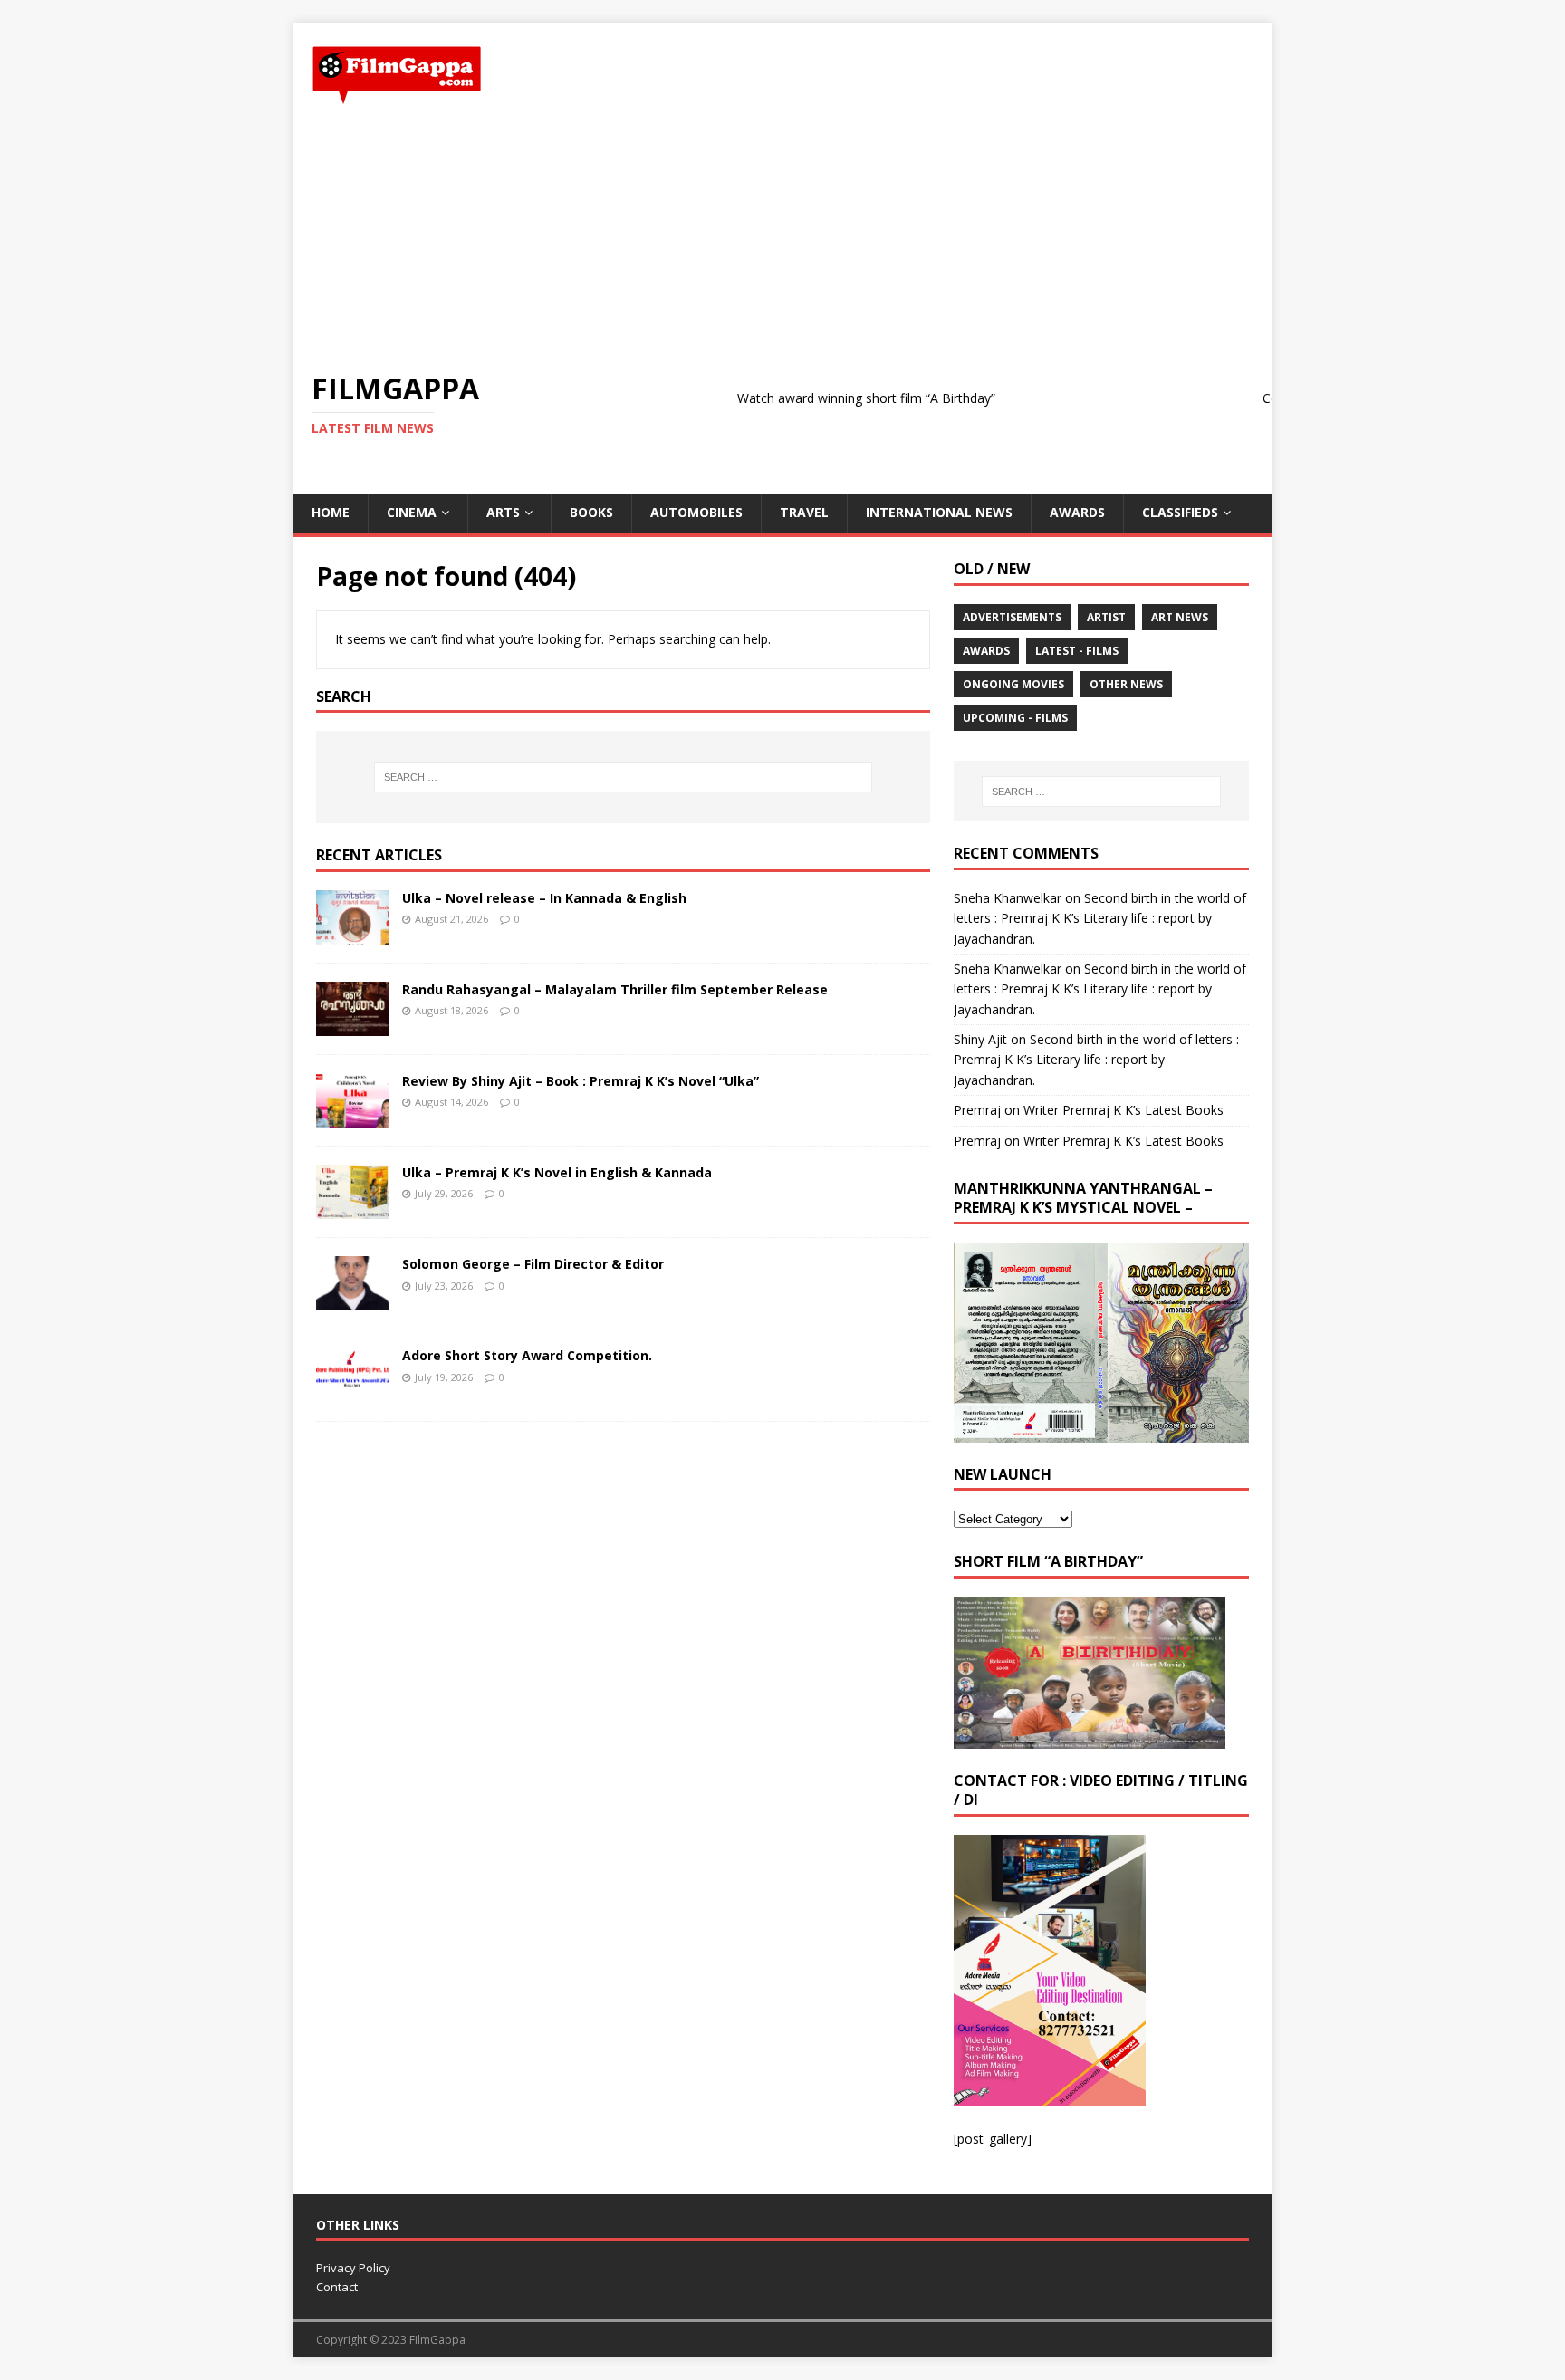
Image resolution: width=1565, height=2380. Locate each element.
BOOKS (591, 512)
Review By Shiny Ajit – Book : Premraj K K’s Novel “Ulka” (581, 1081)
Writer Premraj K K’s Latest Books (1123, 1110)
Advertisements (1012, 617)
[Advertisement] (782, 238)
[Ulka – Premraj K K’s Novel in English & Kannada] (352, 1209)
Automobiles (696, 512)
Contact (337, 2287)
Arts (503, 512)
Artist (1106, 617)
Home (331, 512)
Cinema (412, 512)
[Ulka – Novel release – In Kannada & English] (352, 934)
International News (939, 512)
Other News (1126, 684)
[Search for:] (623, 777)
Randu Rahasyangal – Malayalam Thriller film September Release (615, 989)
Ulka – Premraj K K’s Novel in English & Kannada (557, 1172)
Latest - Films (1077, 651)
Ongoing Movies (1013, 684)
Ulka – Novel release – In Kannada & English (544, 898)
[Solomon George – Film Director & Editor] (352, 1300)
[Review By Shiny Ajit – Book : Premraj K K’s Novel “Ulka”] (352, 1117)
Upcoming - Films (1015, 718)
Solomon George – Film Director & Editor (533, 1264)
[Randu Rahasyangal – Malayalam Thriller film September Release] (352, 1026)
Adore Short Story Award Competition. (527, 1355)
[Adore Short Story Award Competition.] (352, 1392)
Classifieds (1180, 512)
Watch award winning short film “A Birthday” (816, 398)
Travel (804, 512)
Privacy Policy (353, 2268)
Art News (1180, 617)
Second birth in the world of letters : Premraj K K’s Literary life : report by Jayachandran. (1100, 918)
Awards (1077, 512)
